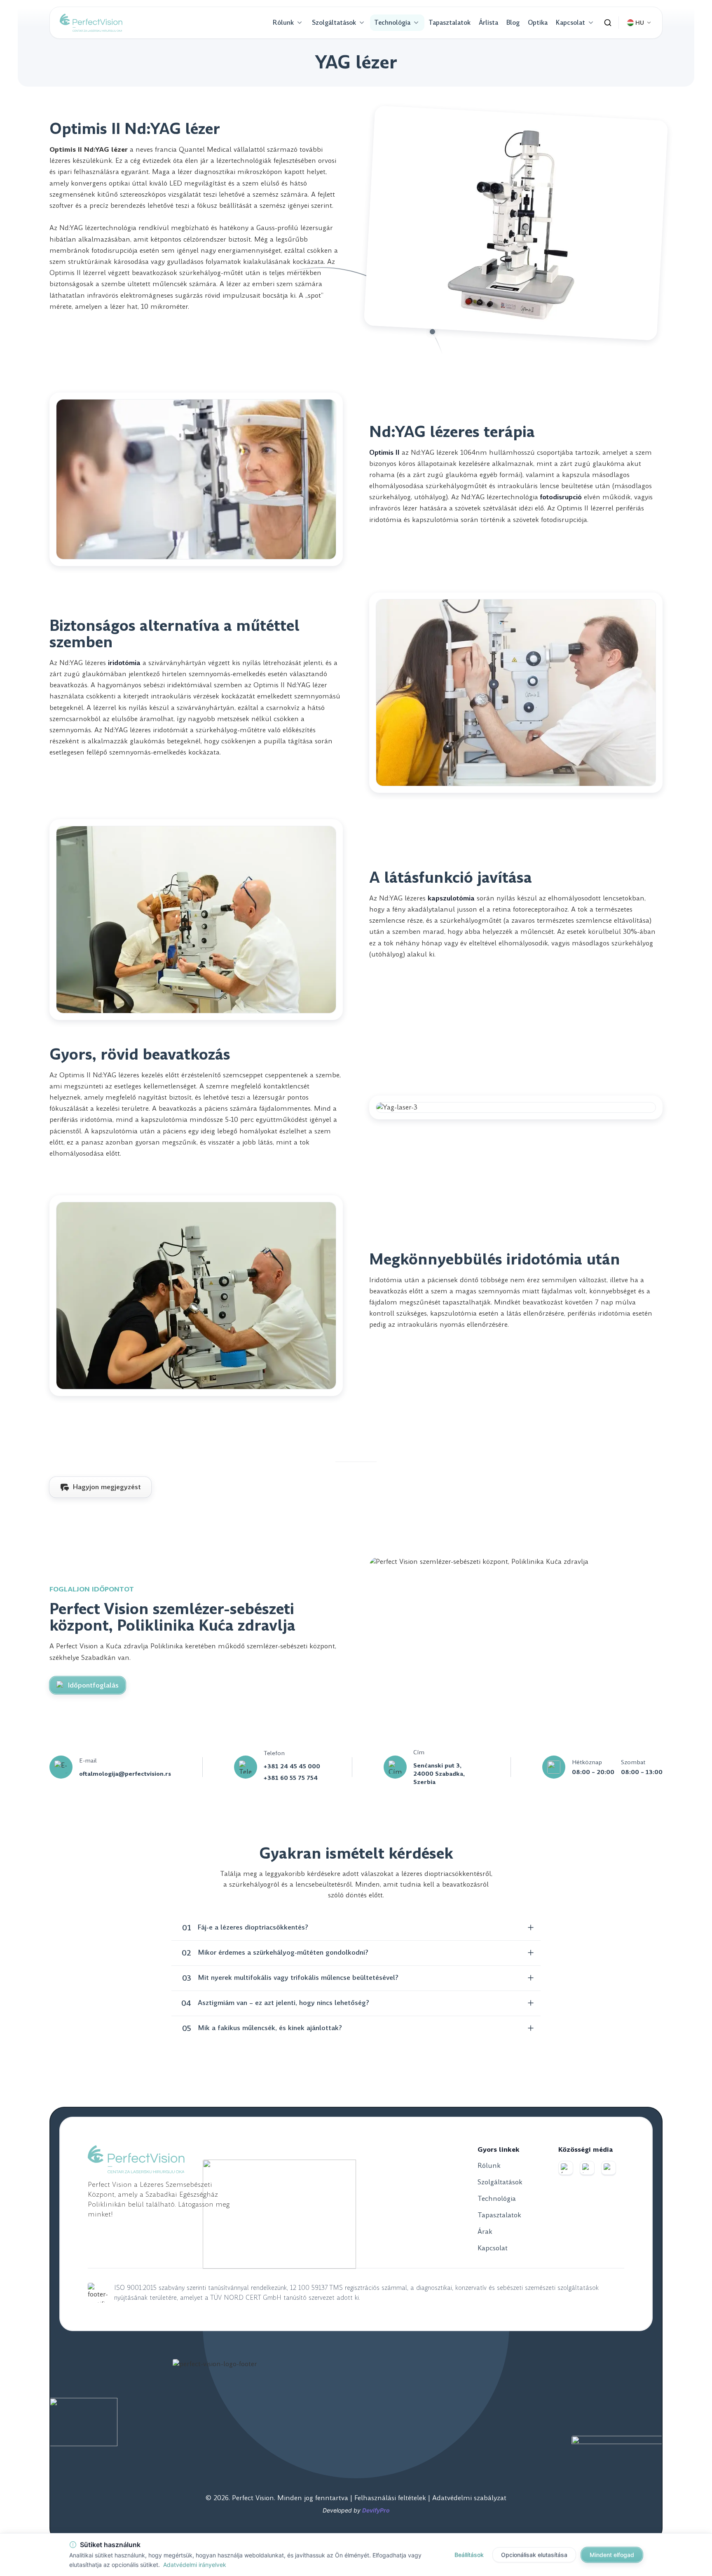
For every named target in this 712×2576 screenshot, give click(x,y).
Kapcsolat (570, 22)
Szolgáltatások (334, 22)
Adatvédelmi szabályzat (469, 2498)
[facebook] (566, 2168)
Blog (513, 22)
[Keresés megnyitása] (608, 23)
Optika (538, 22)
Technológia (392, 22)
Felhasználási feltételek (391, 2498)
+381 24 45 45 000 (292, 1766)
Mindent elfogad (612, 2555)
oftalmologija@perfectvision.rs (125, 1774)
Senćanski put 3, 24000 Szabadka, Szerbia (439, 1774)
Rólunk (283, 22)
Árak (485, 2232)
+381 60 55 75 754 (291, 1778)
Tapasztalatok (450, 22)
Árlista (488, 22)
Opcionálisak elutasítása (534, 2555)
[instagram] (587, 2168)
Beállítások (469, 2555)
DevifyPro (376, 2510)
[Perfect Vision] (91, 23)
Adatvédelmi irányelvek (195, 2565)
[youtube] (609, 2168)
